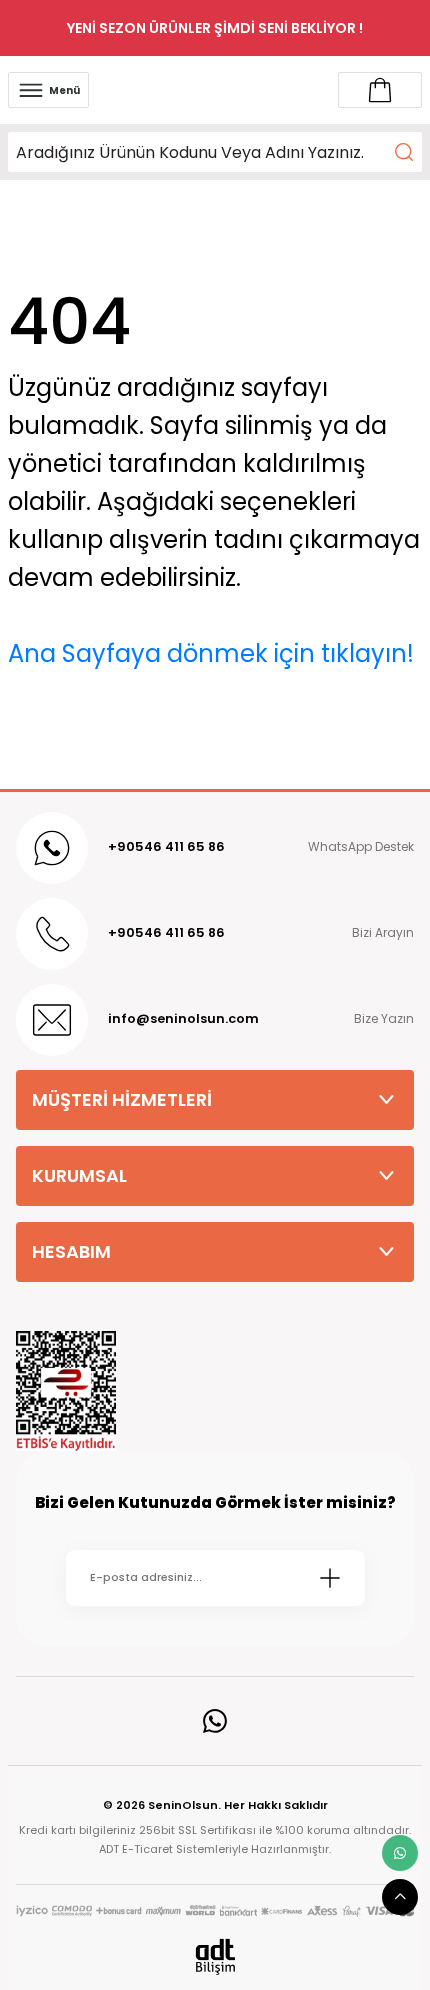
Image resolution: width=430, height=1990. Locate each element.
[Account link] (380, 90)
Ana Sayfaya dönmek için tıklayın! (211, 653)
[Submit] (330, 1578)
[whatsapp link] (400, 1853)
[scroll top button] (400, 1897)
